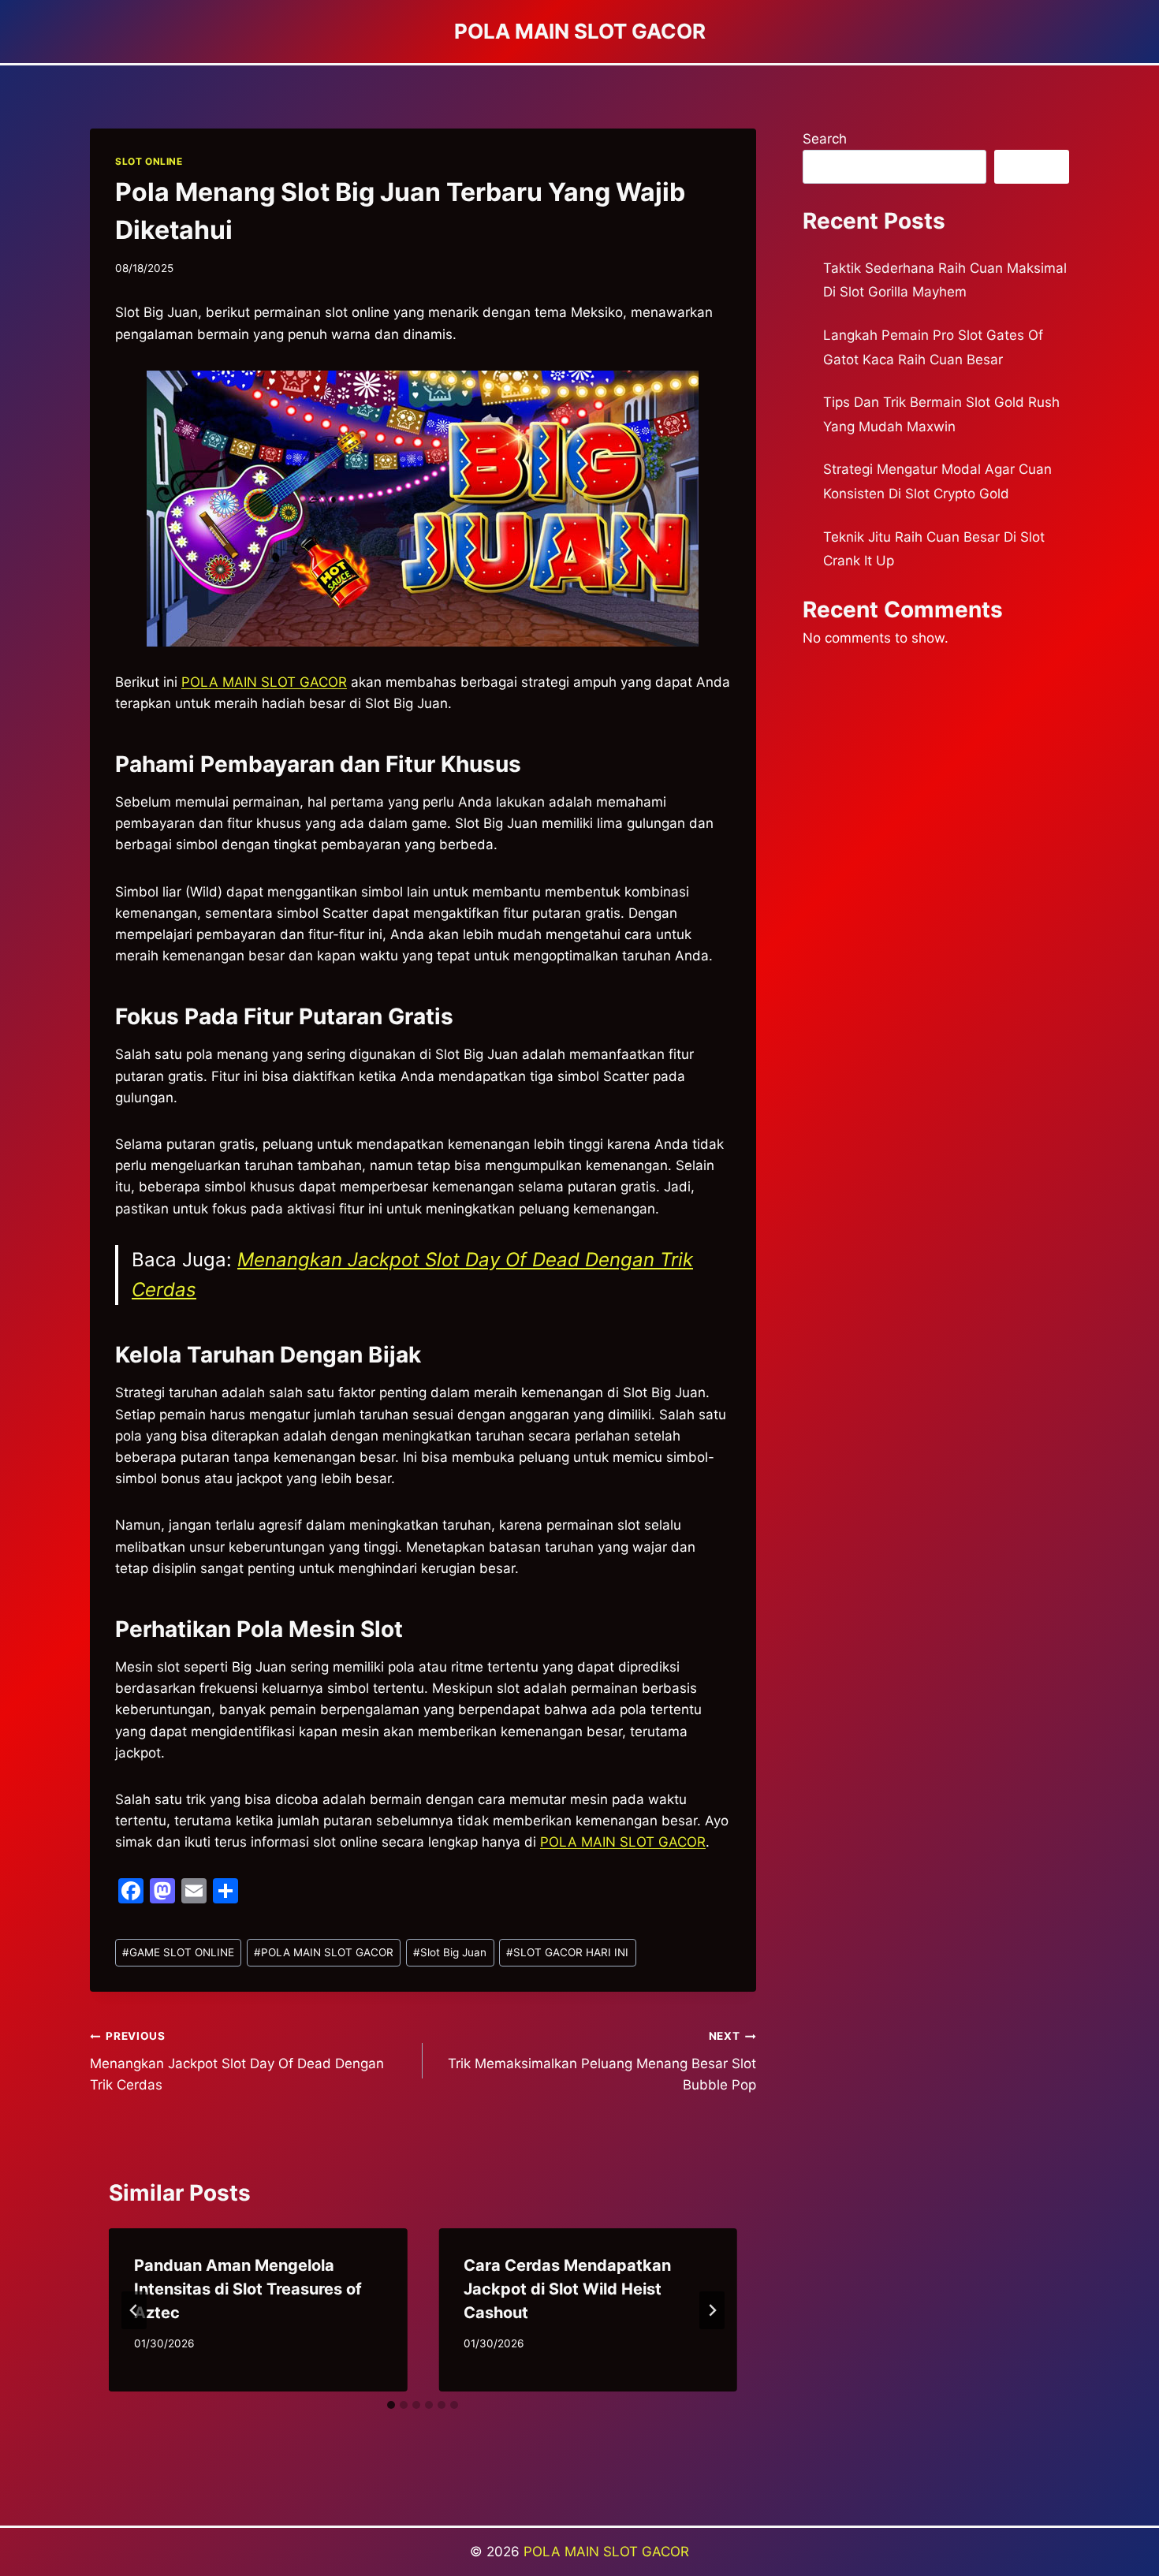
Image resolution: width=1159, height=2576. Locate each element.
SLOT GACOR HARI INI (567, 1952)
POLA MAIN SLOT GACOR (623, 1842)
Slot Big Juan (450, 1952)
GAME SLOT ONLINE (178, 1952)
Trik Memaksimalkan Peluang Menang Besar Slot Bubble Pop (602, 2061)
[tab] (391, 2405)
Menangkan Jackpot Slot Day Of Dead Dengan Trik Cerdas (237, 2061)
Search (825, 139)
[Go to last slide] (134, 2310)
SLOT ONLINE (149, 161)
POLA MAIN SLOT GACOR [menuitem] (264, 682)
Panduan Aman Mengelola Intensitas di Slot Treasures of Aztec (248, 2289)
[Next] (712, 2310)
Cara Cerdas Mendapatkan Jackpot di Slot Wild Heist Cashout (567, 2289)
